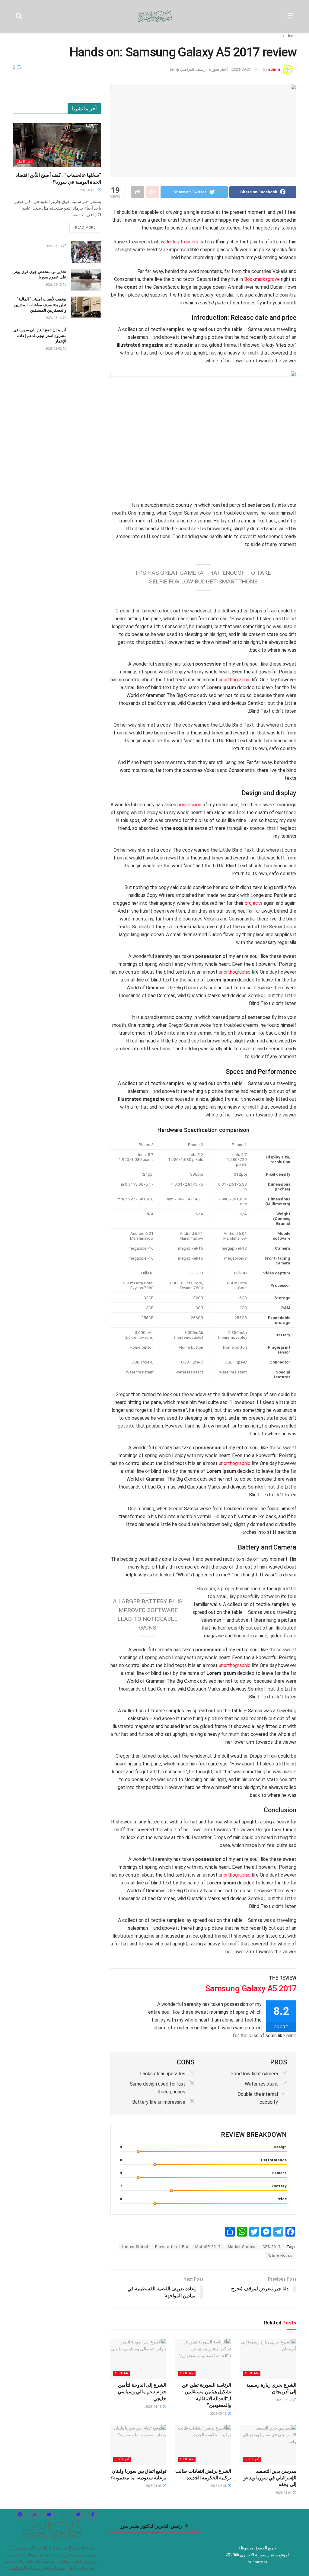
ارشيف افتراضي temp (188, 69)
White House (280, 2256)
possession (189, 805)
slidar (252, 2373)
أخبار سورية (218, 69)
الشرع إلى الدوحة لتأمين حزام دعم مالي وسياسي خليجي (142, 2392)
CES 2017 (272, 2247)
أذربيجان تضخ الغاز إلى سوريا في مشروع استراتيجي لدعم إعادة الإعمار (40, 335)
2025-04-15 (154, 2407)
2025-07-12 (284, 2400)
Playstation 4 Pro (172, 2247)
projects (254, 903)
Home (291, 36)
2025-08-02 (54, 349)
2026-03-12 (54, 318)
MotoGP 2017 (208, 2247)
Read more (85, 228)
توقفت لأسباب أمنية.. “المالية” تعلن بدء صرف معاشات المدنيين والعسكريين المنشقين (40, 305)
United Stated (135, 2247)
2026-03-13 (89, 190)
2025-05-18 (219, 2414)
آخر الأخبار (252, 2459)
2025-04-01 (219, 2486)
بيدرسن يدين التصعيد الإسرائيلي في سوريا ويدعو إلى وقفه (270, 2478)
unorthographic (235, 680)
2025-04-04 (284, 2493)
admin (274, 69)
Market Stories (242, 2247)
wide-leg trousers (180, 242)
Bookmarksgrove (262, 279)
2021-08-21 (241, 69)
